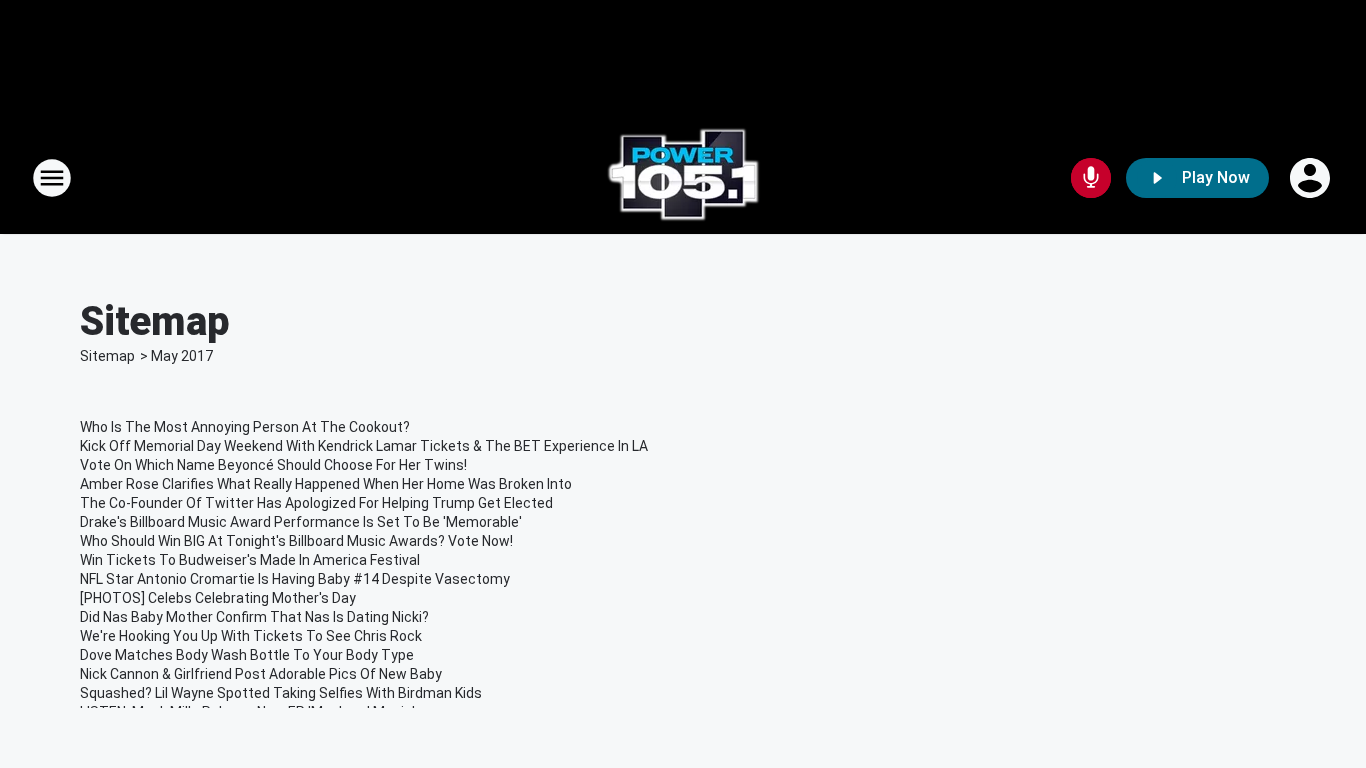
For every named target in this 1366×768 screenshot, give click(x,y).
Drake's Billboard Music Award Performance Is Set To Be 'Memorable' (301, 522)
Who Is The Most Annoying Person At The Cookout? (245, 427)
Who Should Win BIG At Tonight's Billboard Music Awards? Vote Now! (296, 541)
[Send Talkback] (1091, 178)
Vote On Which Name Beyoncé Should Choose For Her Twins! (273, 465)
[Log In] (1312, 178)
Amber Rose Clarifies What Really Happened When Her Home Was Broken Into (326, 484)
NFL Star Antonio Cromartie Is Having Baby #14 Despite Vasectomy (295, 579)
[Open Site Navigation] (52, 178)
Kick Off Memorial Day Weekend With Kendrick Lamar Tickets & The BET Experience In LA (364, 446)
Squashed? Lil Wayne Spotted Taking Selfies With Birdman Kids (281, 693)
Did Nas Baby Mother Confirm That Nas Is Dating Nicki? (254, 617)
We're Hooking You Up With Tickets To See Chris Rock (251, 636)
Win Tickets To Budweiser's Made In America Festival (250, 560)
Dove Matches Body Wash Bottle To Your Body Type (247, 655)
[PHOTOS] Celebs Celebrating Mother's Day (218, 598)
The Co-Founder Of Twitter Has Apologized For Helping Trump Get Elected (316, 503)
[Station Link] (683, 178)
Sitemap (107, 356)
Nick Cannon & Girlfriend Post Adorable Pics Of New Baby (261, 674)
